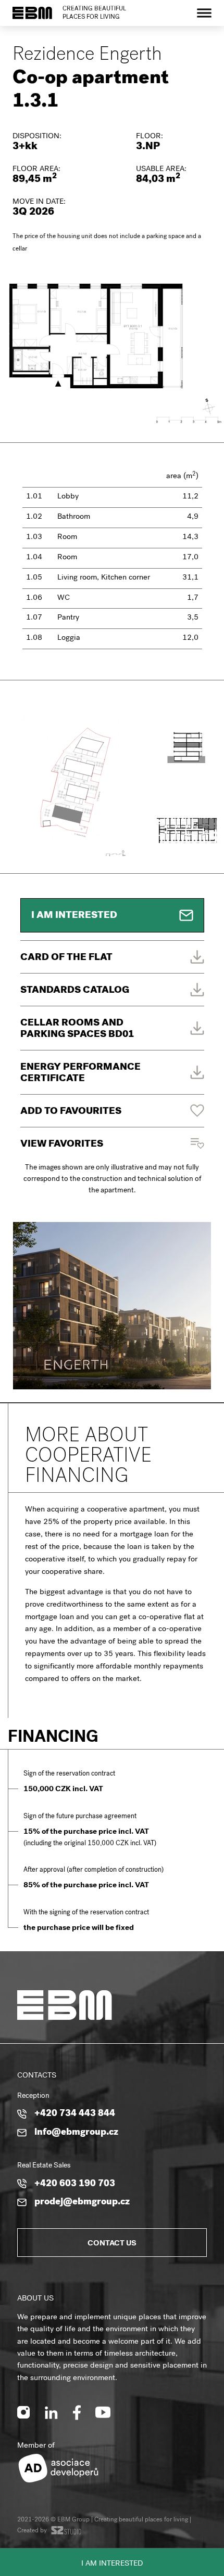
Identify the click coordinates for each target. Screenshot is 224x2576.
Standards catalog (75, 991)
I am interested (112, 2564)
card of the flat (66, 958)
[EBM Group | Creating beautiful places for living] (32, 13)
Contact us (112, 2244)
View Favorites (62, 1145)
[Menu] (204, 13)
